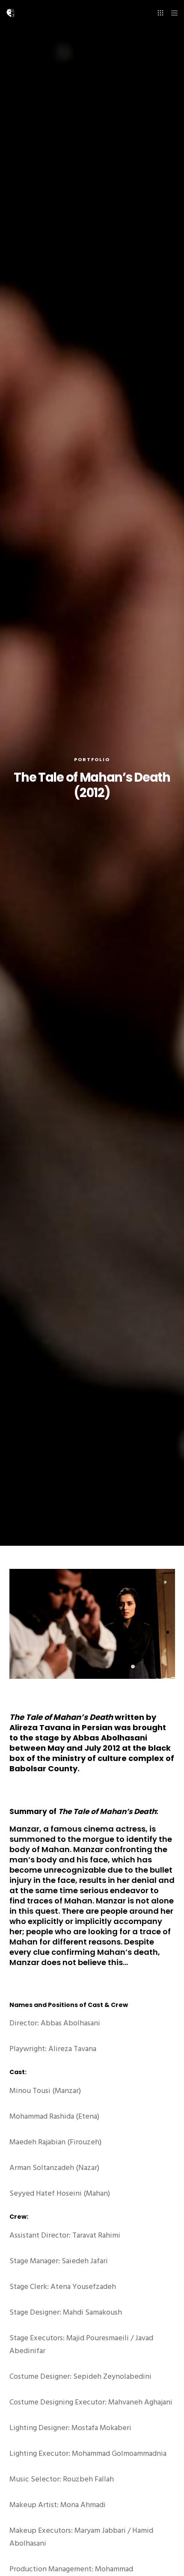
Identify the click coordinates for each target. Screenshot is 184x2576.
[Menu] (172, 13)
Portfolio (92, 759)
